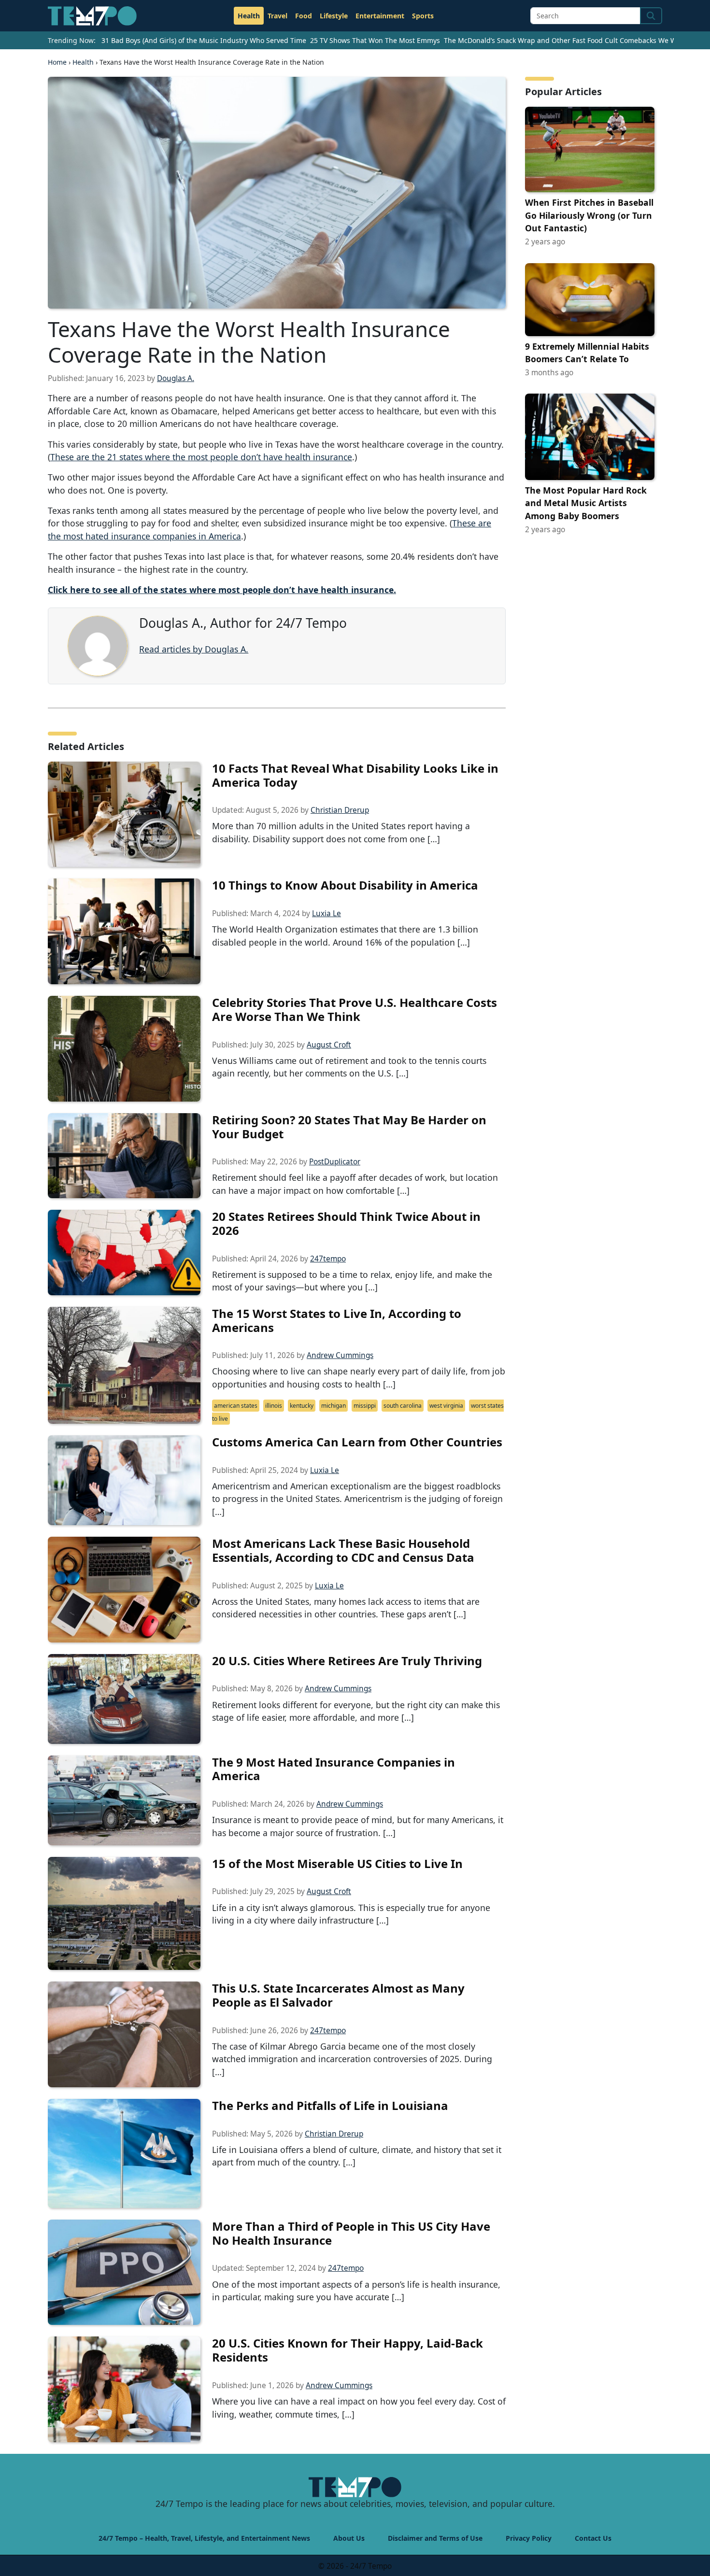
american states (236, 1406)
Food (304, 16)
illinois (274, 1406)
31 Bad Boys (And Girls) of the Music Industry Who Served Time (204, 40)
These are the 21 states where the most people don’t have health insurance (201, 457)
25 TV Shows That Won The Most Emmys (375, 40)
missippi (365, 1406)
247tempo (328, 1259)
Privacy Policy (529, 2538)
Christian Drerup (340, 810)
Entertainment (380, 16)
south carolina (403, 1406)
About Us (349, 2538)
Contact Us (593, 2538)
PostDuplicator (335, 1162)
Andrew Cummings (340, 1355)
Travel (277, 16)
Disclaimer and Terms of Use (435, 2538)
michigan (334, 1406)
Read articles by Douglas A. (194, 649)
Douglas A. (176, 378)
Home (57, 62)
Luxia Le (327, 913)
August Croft (329, 1045)
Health (249, 16)
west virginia (446, 1406)
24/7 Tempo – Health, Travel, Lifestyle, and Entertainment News (204, 2538)
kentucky (302, 1406)
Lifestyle (334, 16)
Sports (423, 16)
